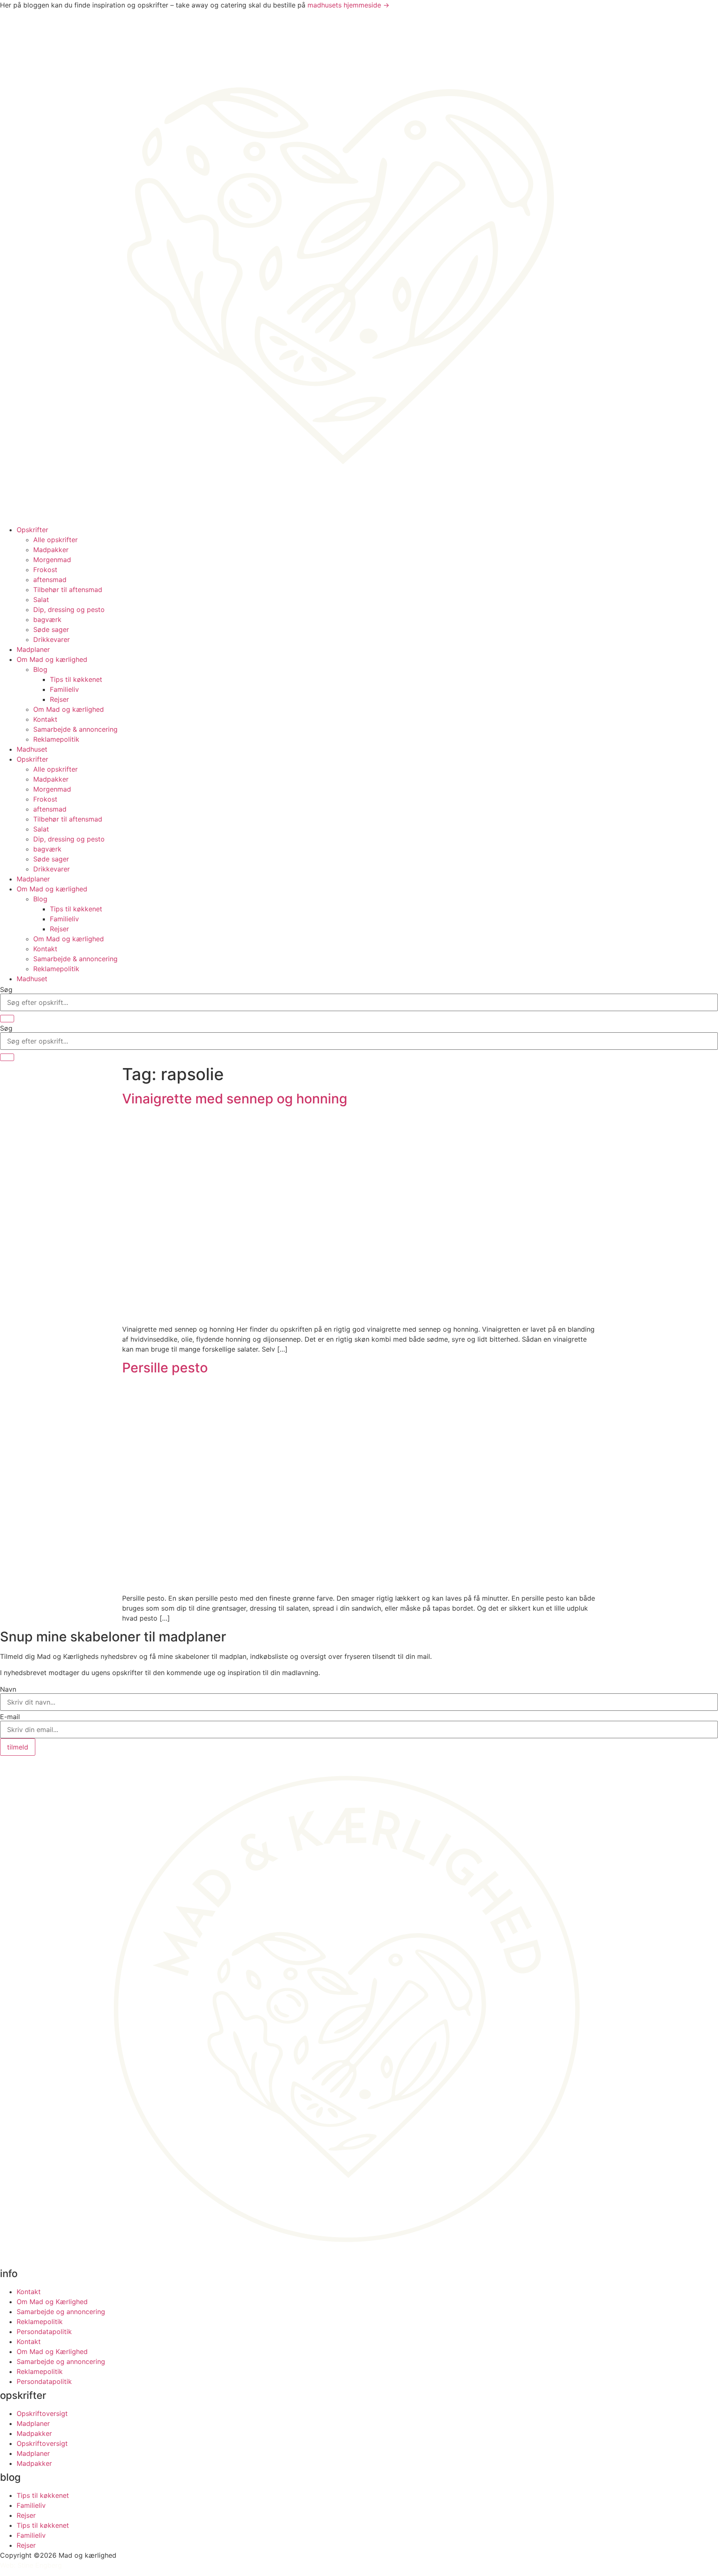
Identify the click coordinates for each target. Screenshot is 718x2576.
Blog (40, 669)
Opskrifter (32, 530)
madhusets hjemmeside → (348, 5)
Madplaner (33, 649)
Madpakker (51, 550)
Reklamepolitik (56, 739)
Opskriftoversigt (42, 2413)
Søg (6, 989)
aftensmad (50, 580)
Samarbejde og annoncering (61, 2312)
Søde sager (51, 629)
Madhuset (32, 749)
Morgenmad (52, 560)
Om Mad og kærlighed (52, 659)
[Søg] (7, 1019)
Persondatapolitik (44, 2332)
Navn (8, 1689)
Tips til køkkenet (76, 679)
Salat (41, 600)
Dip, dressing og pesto (69, 609)
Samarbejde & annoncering (75, 729)
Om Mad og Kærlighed (52, 2302)
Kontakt (45, 719)
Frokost (45, 570)
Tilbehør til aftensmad (68, 590)
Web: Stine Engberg (31, 2565)
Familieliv (64, 689)
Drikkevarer (52, 639)
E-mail (10, 1717)
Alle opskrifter (55, 540)
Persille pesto (165, 1368)
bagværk (47, 619)
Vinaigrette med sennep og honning (235, 1099)
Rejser (59, 699)
